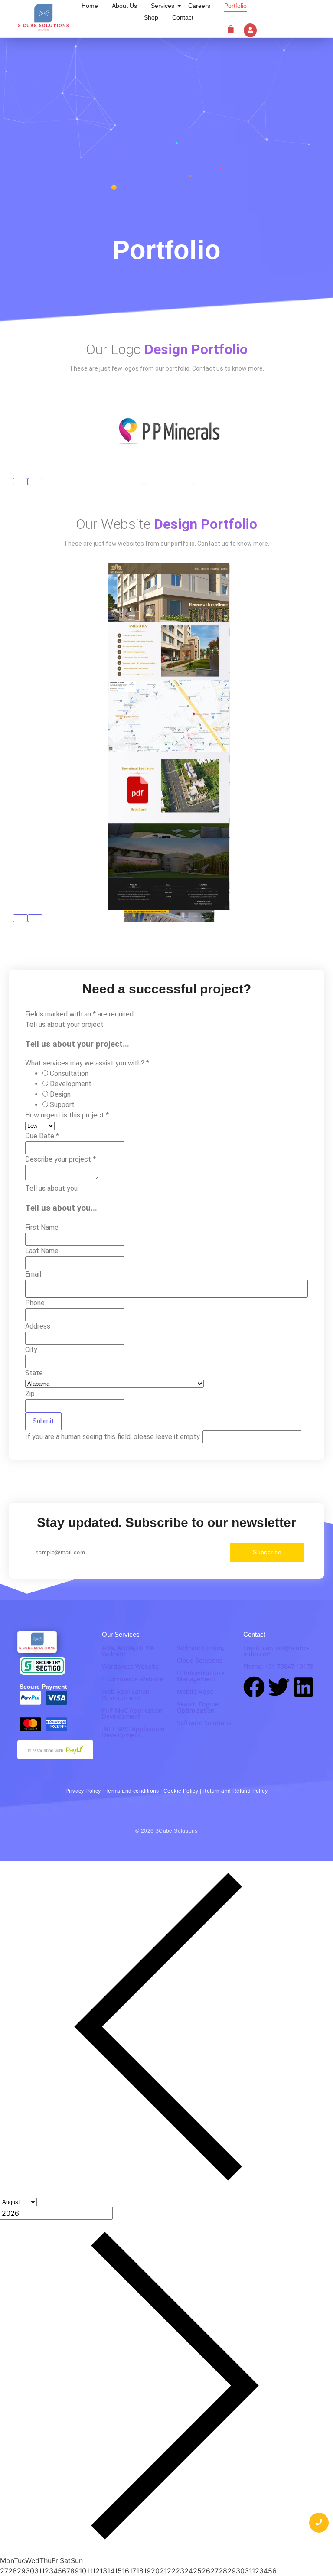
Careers (199, 6)
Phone (35, 1303)
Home (90, 6)
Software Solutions (204, 1723)
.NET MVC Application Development (133, 1732)
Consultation (69, 1073)
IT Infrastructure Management (201, 1676)
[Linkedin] (304, 1689)
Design (60, 1094)
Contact (183, 17)
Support (62, 1105)
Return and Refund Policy (235, 1791)
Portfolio (235, 6)
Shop (151, 17)
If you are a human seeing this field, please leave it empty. (114, 1437)
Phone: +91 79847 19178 (278, 1666)
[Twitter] (279, 1689)
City (31, 1350)
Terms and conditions (132, 1791)
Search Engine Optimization (198, 1707)
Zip (30, 1394)
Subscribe (267, 1552)
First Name (42, 1227)
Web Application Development (126, 1695)
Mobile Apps (195, 1692)
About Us (124, 6)
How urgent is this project (67, 1115)
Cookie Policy (181, 1791)
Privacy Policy (83, 1791)
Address (38, 1326)
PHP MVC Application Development (132, 1713)
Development (71, 1084)
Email (33, 1274)
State (34, 1373)
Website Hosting (201, 1648)
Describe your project (60, 1159)
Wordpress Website (130, 1666)
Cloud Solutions (200, 1660)
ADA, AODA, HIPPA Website (128, 1651)
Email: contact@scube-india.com (276, 1651)
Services (163, 6)
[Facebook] (254, 1689)
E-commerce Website (132, 1679)
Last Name (42, 1251)
